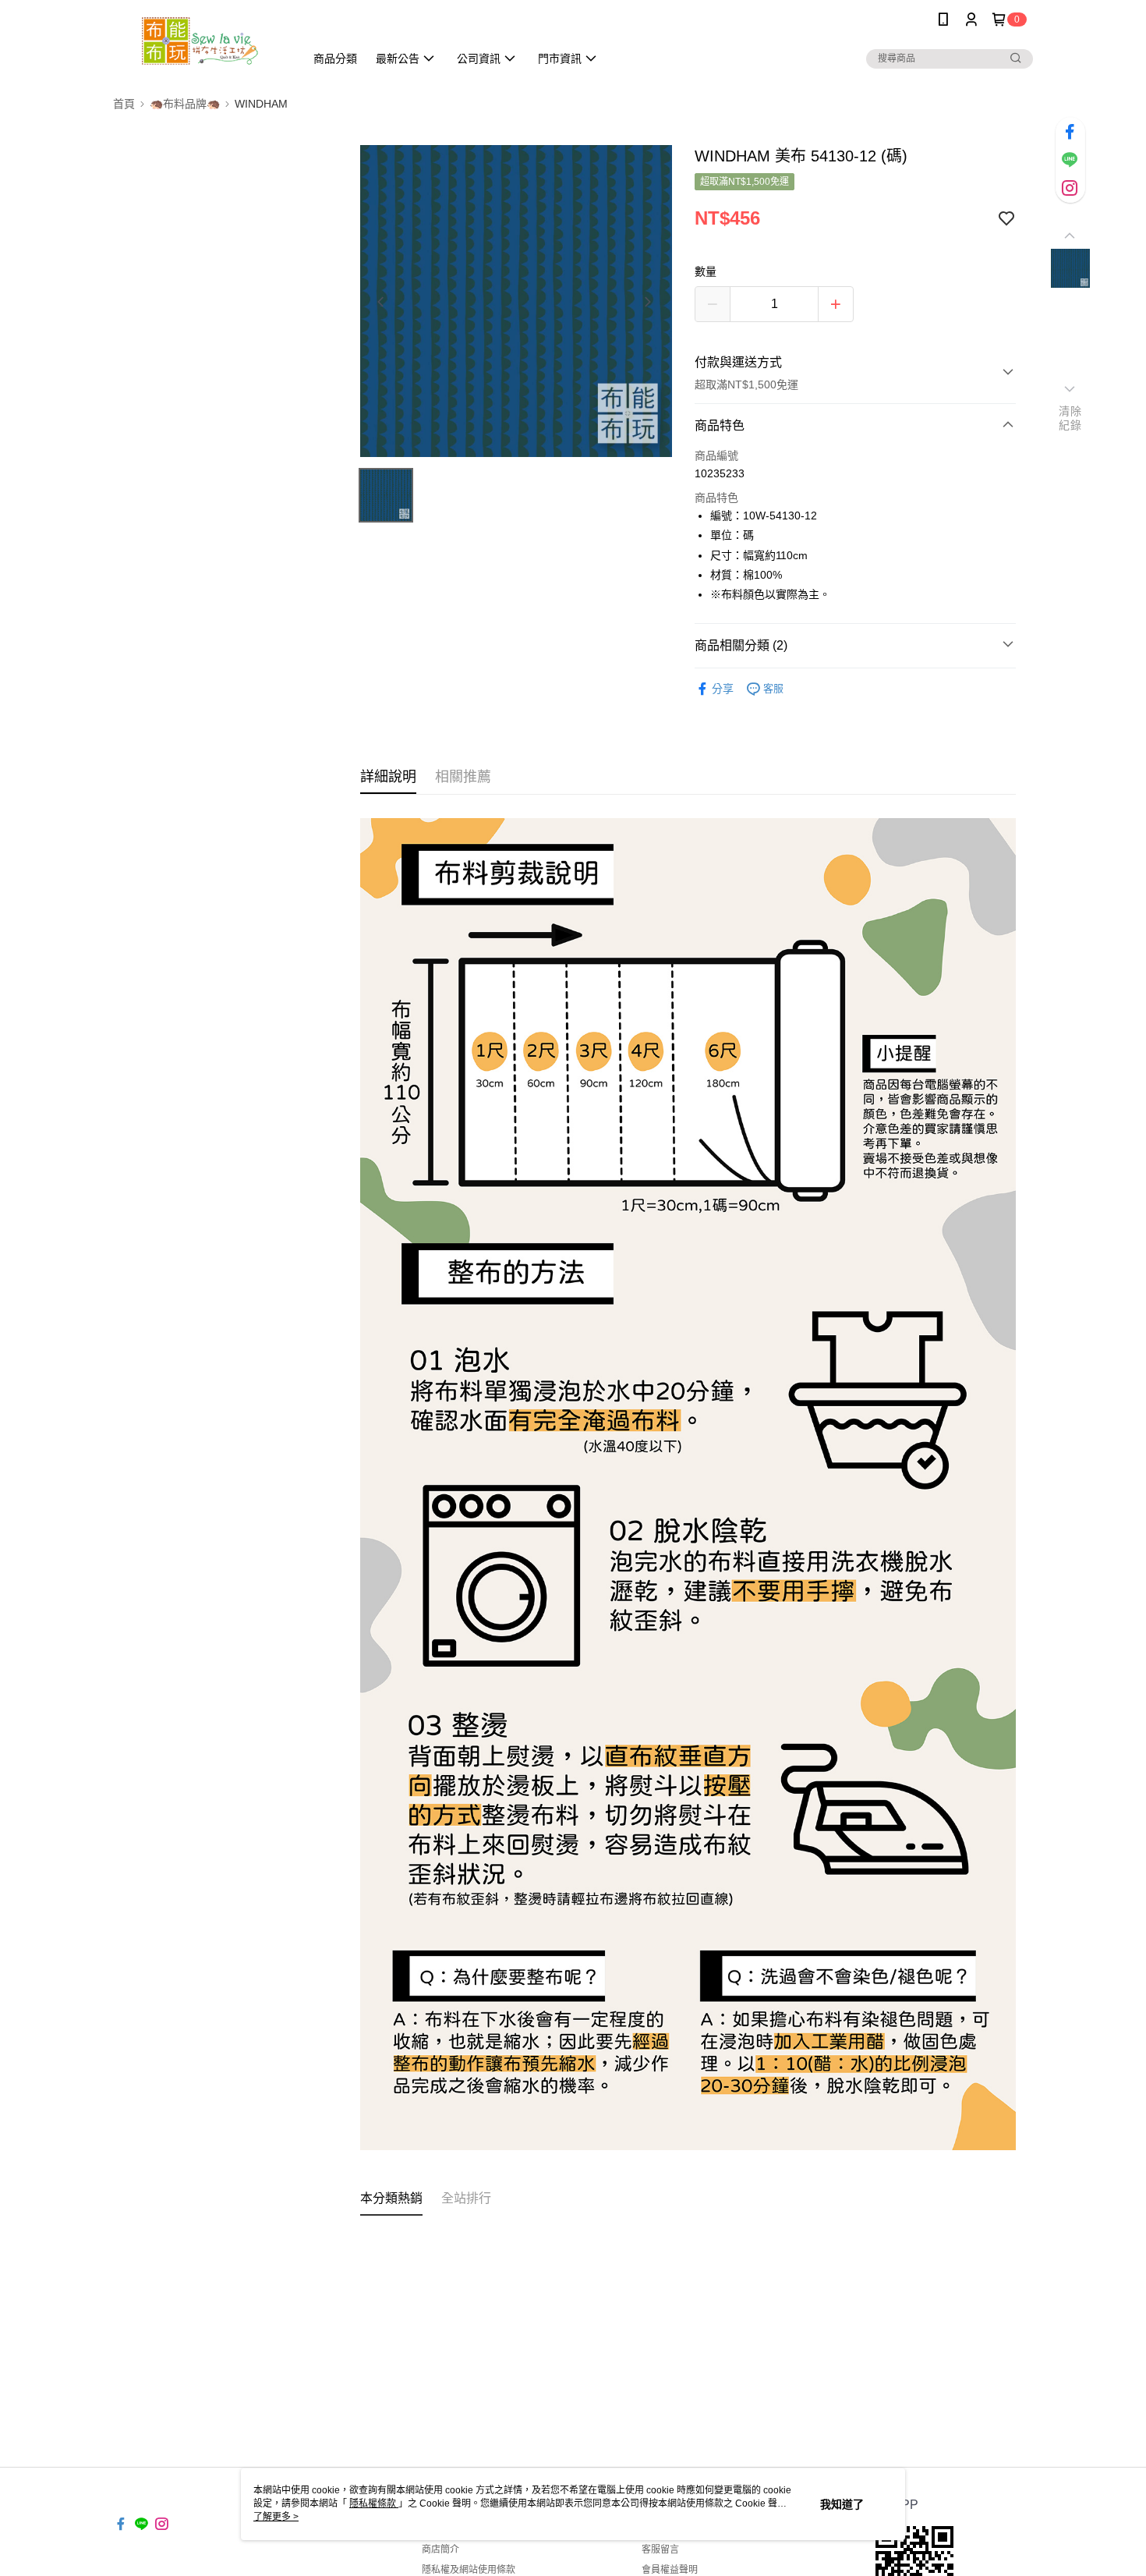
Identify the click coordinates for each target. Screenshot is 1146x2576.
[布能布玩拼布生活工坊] (200, 41)
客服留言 (660, 2549)
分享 (723, 689)
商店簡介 (440, 2549)
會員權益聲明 (670, 2570)
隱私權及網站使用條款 (469, 2570)
